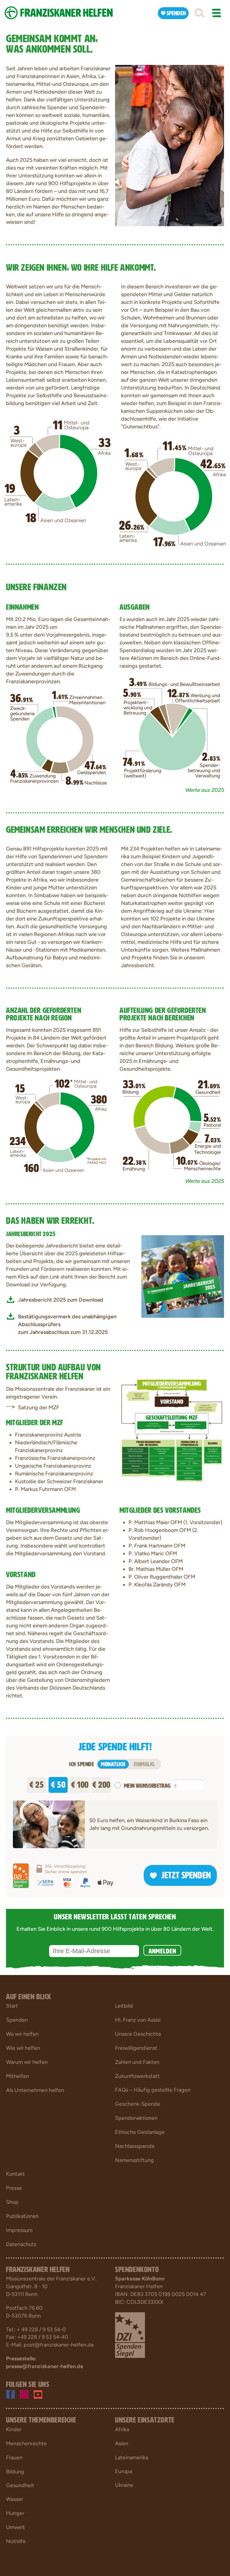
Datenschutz (21, 2244)
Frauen (14, 2458)
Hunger (15, 2513)
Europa (124, 2471)
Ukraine (124, 2485)
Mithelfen (18, 2076)
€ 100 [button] (80, 1783)
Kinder (14, 2429)
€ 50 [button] (58, 1783)
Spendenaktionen (136, 2118)
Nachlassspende (135, 2146)
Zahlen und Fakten (137, 2062)
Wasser (15, 2499)
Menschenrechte (26, 2443)
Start (12, 2006)
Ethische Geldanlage (140, 2132)
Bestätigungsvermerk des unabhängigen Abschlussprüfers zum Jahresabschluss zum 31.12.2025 (67, 1324)
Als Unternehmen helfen (35, 2090)
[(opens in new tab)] (183, 1276)
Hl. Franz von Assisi (138, 2020)
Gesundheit (20, 2485)
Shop (12, 2202)
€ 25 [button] (37, 1783)
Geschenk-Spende (138, 2104)
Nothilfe (16, 2541)
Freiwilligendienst (136, 2048)
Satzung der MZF (39, 1408)
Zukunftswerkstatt (137, 2076)
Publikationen (22, 2216)
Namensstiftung (134, 2160)
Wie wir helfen (23, 2048)
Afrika (122, 2429)
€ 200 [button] (101, 1783)
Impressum (19, 2230)
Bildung (15, 2472)
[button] (199, 13)
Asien (122, 2443)
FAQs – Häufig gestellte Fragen (153, 2090)
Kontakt (15, 2174)
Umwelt (15, 2527)
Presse (14, 2188)
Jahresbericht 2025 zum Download (61, 1300)
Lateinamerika (132, 2458)
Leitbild (124, 2006)
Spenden (17, 2020)
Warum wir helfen (27, 2062)
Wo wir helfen (22, 2034)
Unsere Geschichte (138, 2034)
